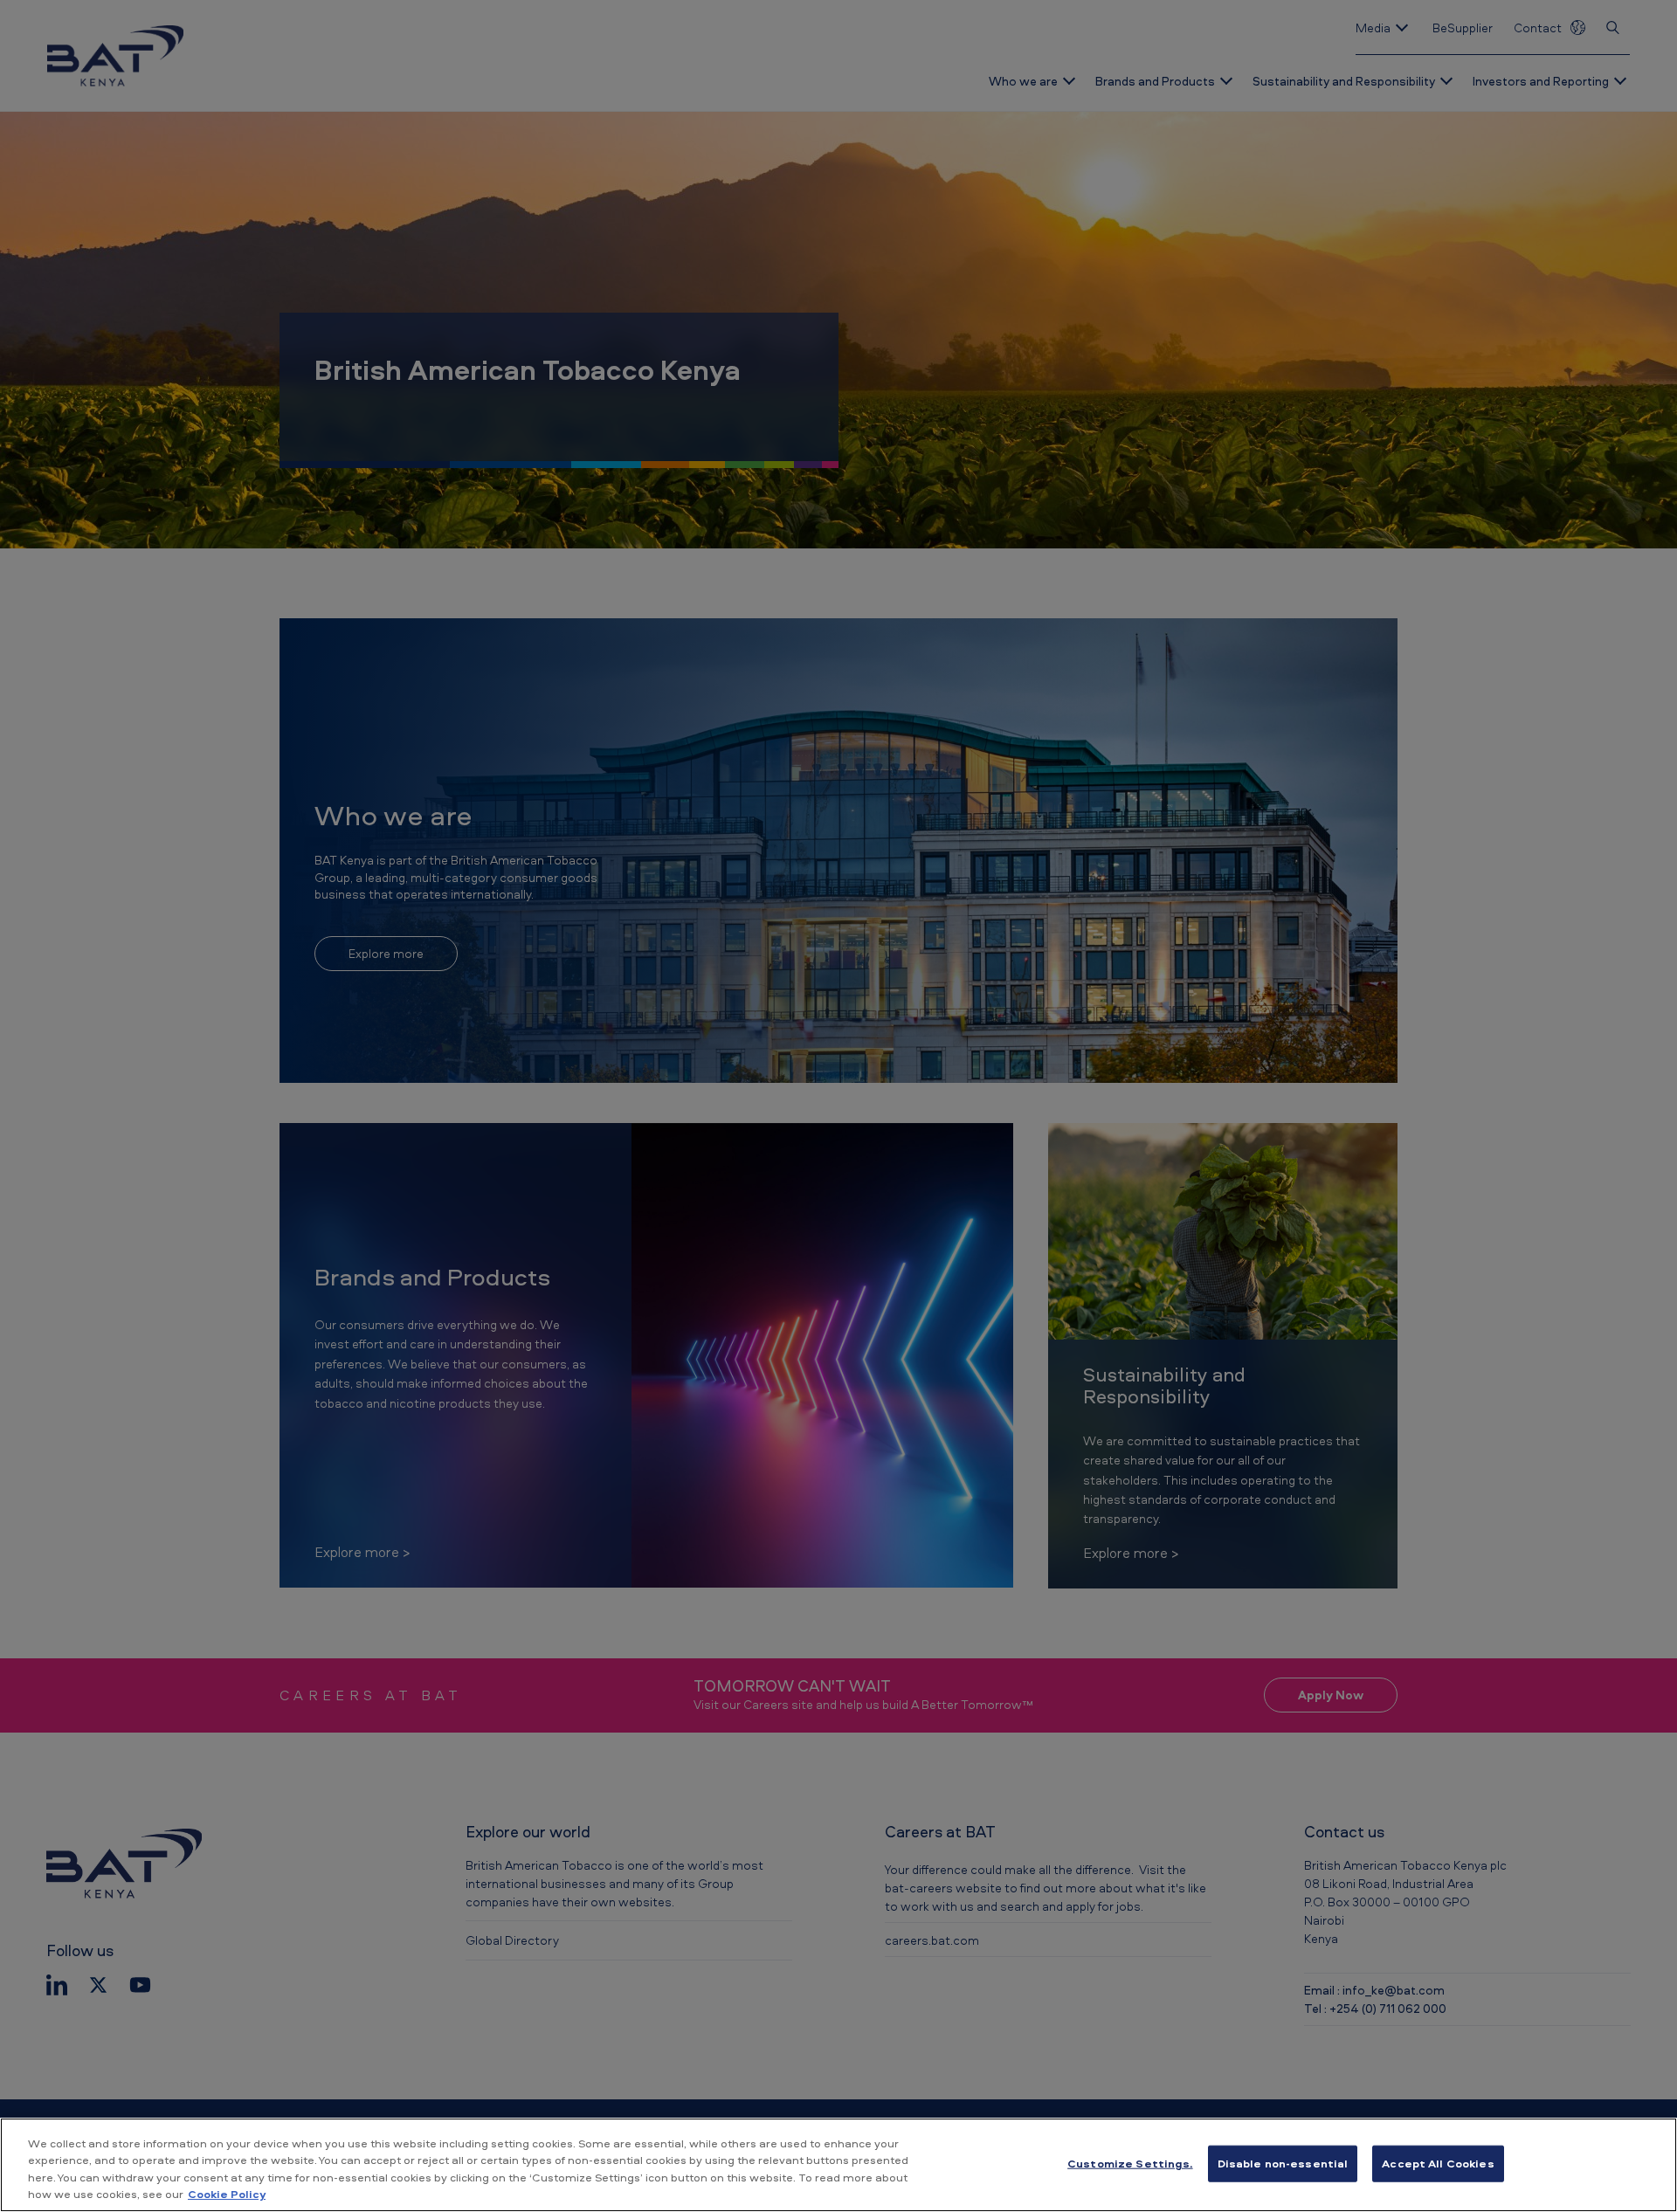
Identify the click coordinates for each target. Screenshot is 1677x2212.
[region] (838, 2165)
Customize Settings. (1130, 2163)
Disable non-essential (1283, 2163)
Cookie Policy (227, 2194)
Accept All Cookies (1438, 2163)
